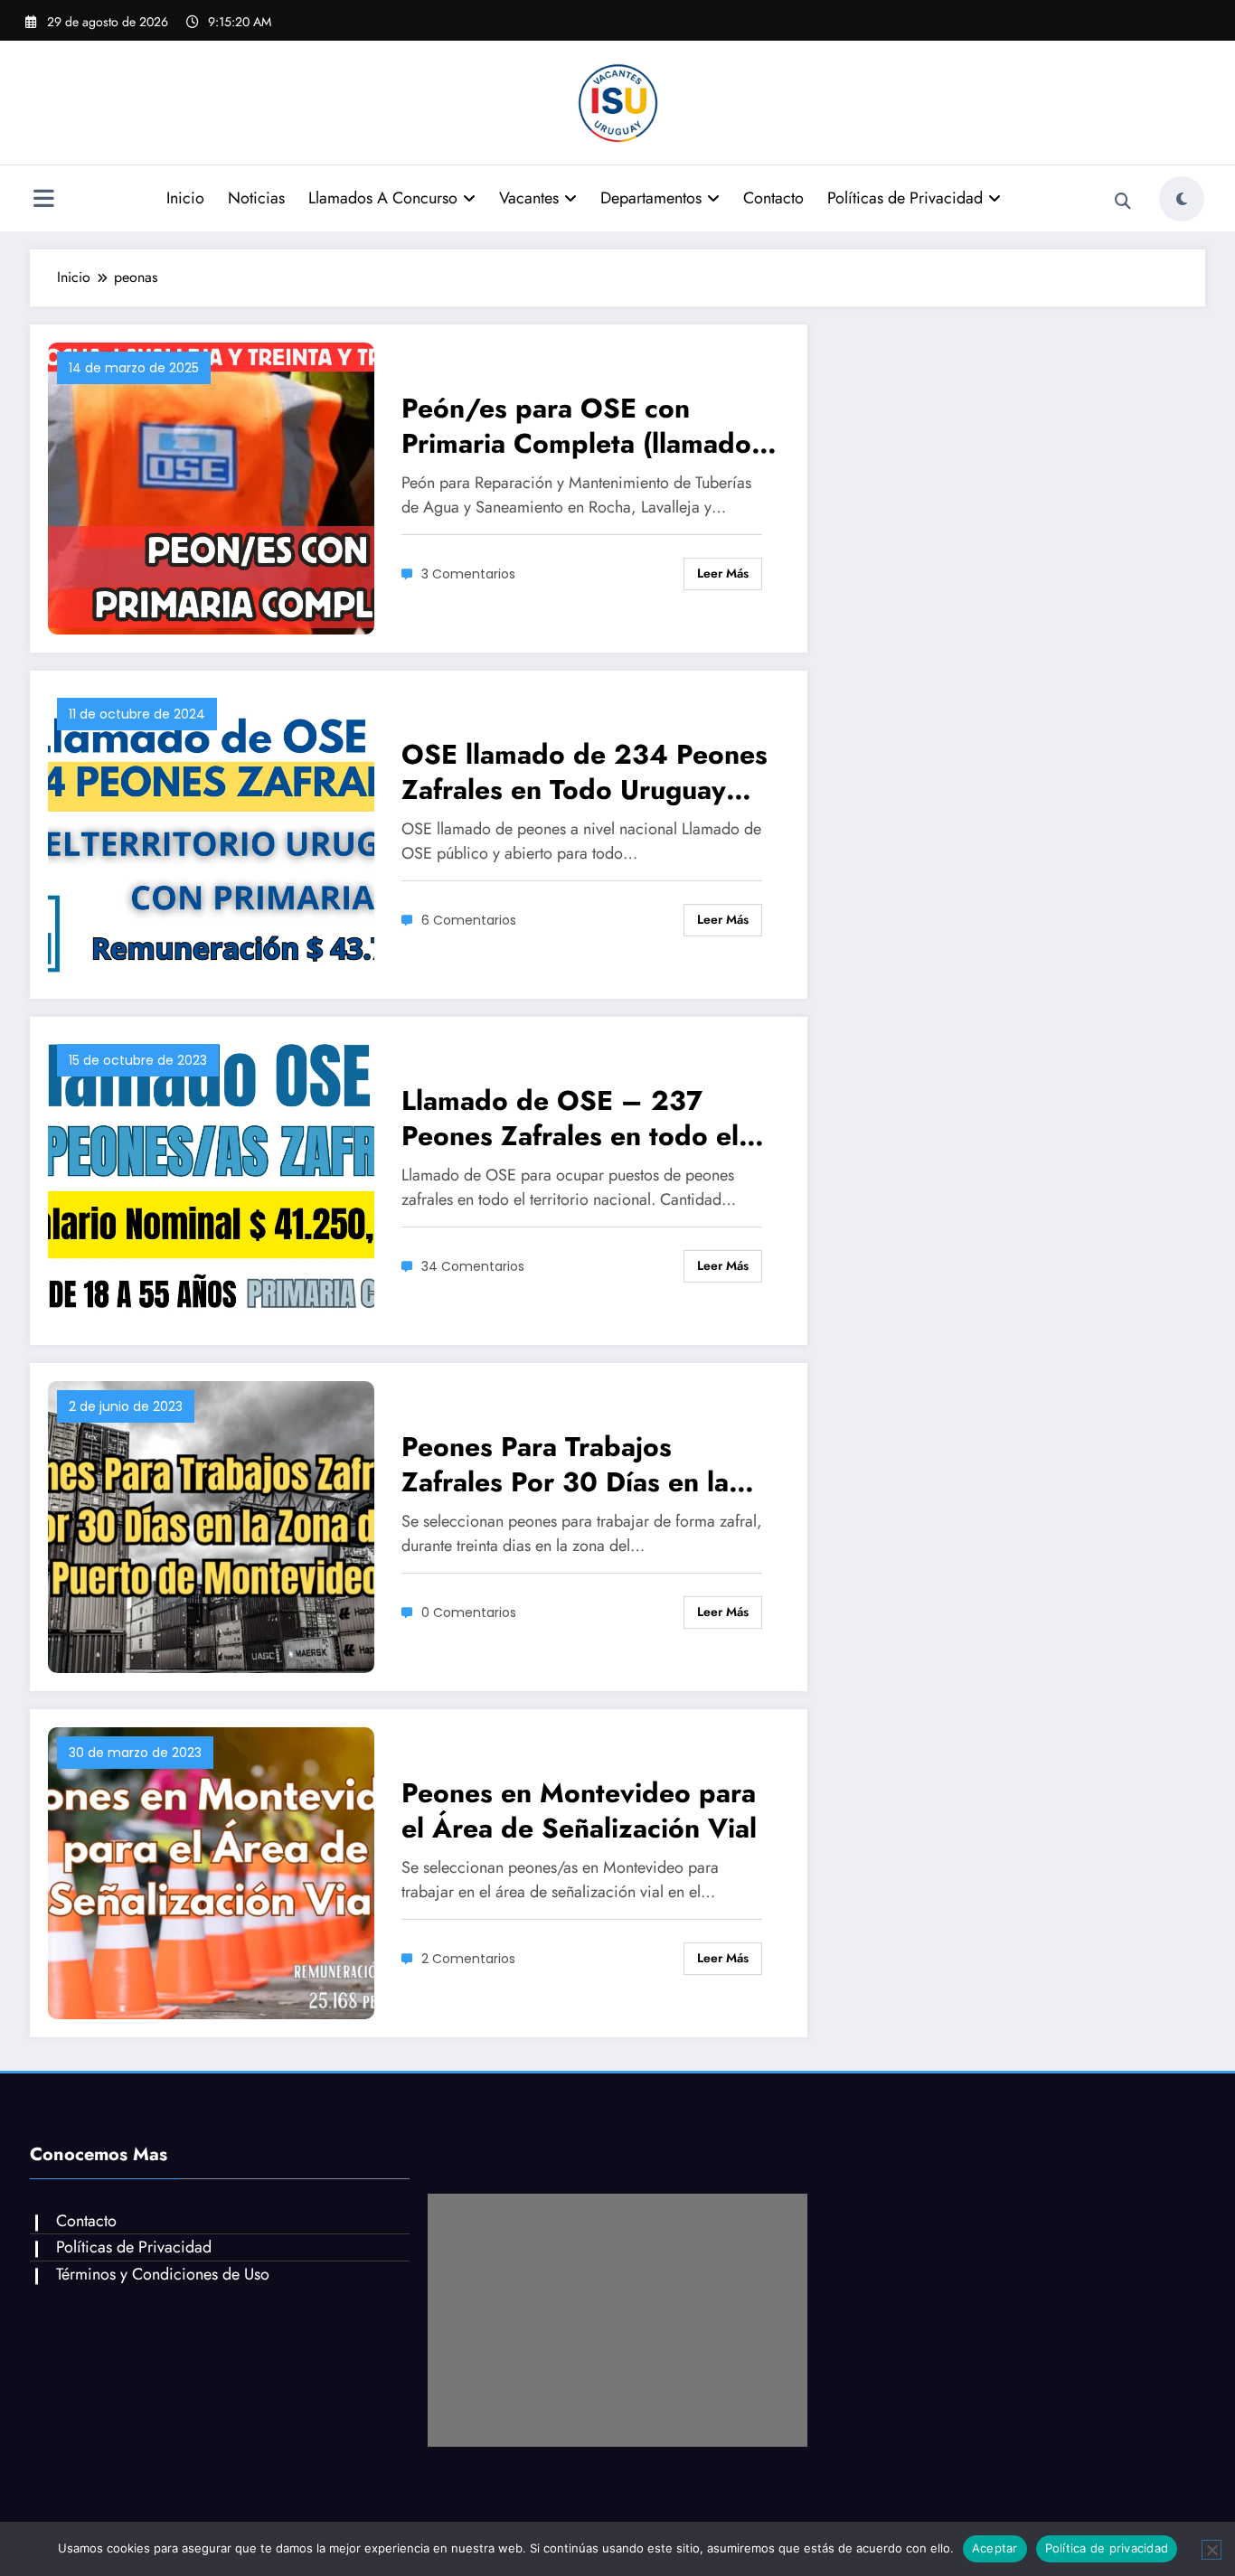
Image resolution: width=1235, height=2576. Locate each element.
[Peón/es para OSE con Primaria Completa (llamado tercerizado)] (211, 487)
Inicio (185, 198)
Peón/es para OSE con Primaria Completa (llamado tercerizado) (576, 426)
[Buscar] (1123, 202)
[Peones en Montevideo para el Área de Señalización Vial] (211, 1871)
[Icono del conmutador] (43, 201)
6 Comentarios (469, 920)
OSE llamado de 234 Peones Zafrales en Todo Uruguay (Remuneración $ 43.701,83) (585, 772)
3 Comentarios (468, 574)
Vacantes (529, 198)
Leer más (723, 573)
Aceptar (995, 2548)
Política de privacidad (1107, 2548)
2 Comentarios (468, 1959)
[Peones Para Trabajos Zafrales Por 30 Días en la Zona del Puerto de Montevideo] (211, 1525)
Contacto (773, 198)
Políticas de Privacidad (905, 198)
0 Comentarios (469, 1612)
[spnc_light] (1182, 199)
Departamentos (651, 198)
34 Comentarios (473, 1266)
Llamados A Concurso (383, 198)
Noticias (256, 198)
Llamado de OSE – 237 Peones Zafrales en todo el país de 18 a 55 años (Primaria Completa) (570, 1118)
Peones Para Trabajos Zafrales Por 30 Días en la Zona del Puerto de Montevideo (565, 1464)
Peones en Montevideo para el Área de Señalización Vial (579, 1810)
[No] (1211, 2550)
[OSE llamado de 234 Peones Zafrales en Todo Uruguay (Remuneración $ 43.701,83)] (211, 833)
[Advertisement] (617, 2320)
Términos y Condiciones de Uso (163, 2274)
